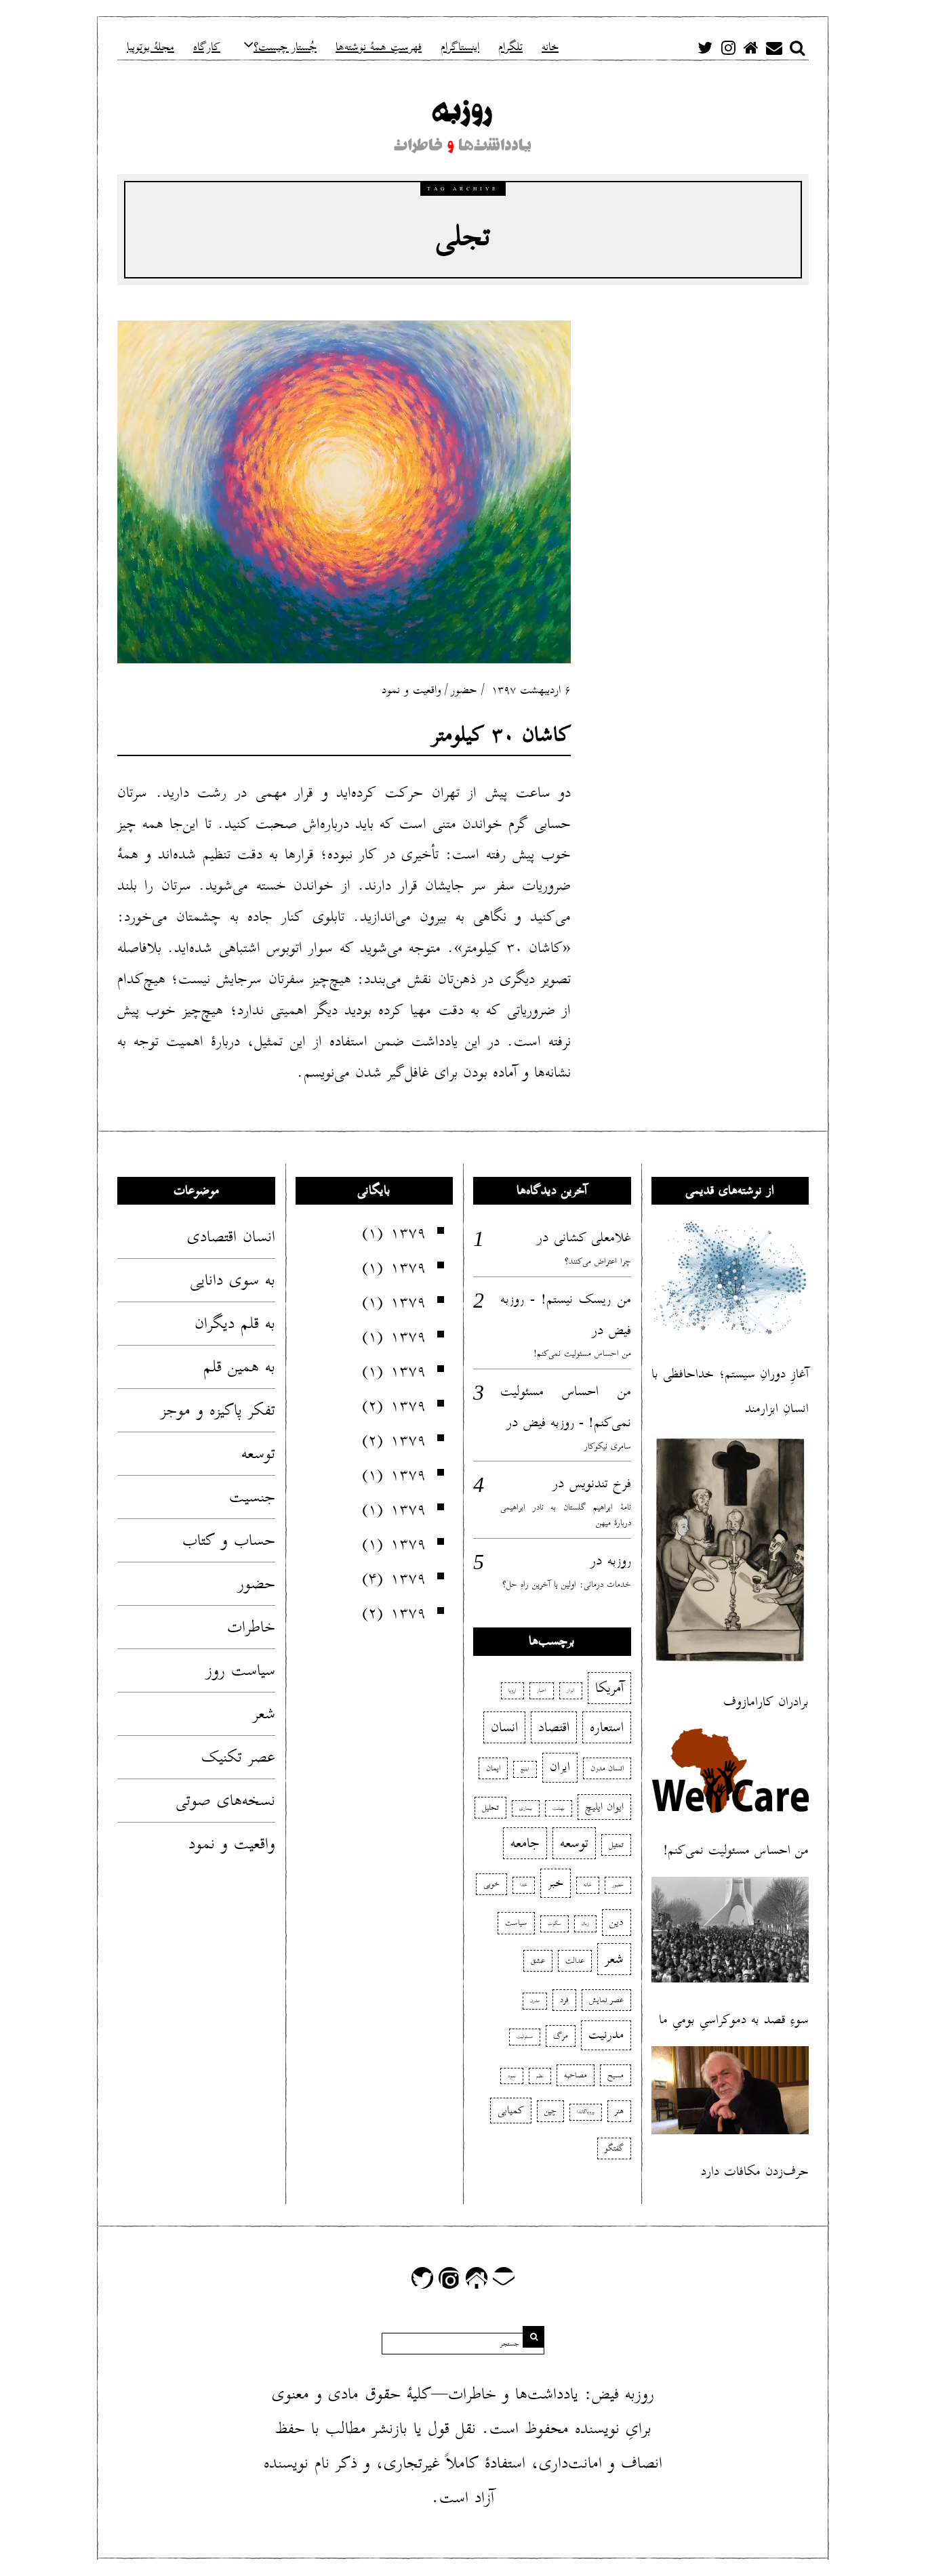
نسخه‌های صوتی (225, 1800)
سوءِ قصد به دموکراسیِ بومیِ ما (734, 2019)
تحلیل (490, 1807)
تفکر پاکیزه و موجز (218, 1410)
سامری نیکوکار (608, 1446)
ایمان (493, 1768)
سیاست (516, 1923)
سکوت (555, 1924)
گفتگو (614, 2148)
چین (550, 2111)
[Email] (774, 47)
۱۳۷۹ (408, 1232)
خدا (524, 1885)
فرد (564, 2000)
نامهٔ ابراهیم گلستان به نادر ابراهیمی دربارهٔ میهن (566, 1515)
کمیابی (511, 2111)
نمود (512, 2076)
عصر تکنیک (238, 1757)
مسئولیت (525, 2037)
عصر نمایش (606, 2000)
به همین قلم (239, 1367)
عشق (538, 1960)
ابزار (571, 1690)
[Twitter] (705, 47)
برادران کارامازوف (766, 1702)
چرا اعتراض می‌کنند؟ (598, 1261)
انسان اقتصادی (231, 1237)
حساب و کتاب (229, 1540)
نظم (540, 2076)
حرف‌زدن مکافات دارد (755, 2171)
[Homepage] (751, 47)
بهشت (559, 1808)
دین (617, 1922)
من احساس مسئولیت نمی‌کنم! (582, 1353)
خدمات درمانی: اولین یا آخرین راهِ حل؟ (567, 1584)
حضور (464, 690)
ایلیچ (525, 1769)
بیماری (526, 1808)
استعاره (607, 1727)
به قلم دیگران (235, 1323)
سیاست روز (241, 1670)
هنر (619, 2111)
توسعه (258, 1453)
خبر (556, 1883)
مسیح (616, 2075)
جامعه (525, 1843)
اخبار (542, 1690)
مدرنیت (606, 2035)
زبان (585, 1924)
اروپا (512, 1690)
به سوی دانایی (233, 1280)
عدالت (575, 1960)
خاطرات (251, 1627)
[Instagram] (728, 47)
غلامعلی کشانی (592, 1237)
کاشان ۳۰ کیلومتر (501, 735)
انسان (504, 1727)
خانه (588, 1885)
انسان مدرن (607, 1768)
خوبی (491, 1884)
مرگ (561, 2036)
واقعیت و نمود (411, 690)
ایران (560, 1767)
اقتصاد (554, 1727)
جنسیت (252, 1497)
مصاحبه (576, 2075)
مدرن (535, 2001)
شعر (264, 1713)
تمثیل (616, 1845)
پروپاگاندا (586, 2112)
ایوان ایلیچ (604, 1807)
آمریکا (609, 1688)
